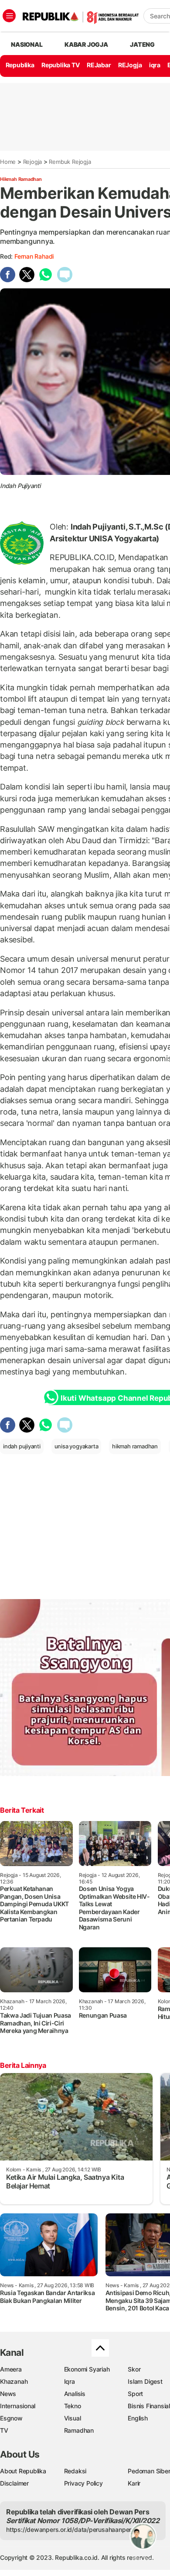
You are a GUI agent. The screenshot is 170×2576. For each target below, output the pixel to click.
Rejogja (33, 162)
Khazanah (14, 2381)
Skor (134, 2369)
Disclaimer (14, 2483)
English (138, 2418)
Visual (73, 2418)
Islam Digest (145, 2381)
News (8, 2394)
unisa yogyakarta (76, 1446)
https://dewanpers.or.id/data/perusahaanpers (70, 2529)
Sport (135, 2394)
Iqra (70, 2381)
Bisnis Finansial (149, 2406)
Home (8, 162)
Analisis (75, 2394)
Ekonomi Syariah (87, 2369)
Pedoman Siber (149, 2471)
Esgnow (11, 2418)
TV (4, 2430)
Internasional (18, 2406)
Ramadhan (79, 2430)
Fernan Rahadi (34, 256)
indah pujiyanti (22, 1446)
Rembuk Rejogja (70, 162)
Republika (20, 65)
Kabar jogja (86, 44)
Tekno (73, 2406)
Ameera (11, 2369)
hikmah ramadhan (135, 1446)
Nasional (27, 44)
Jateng (142, 44)
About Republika (23, 2471)
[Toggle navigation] (9, 16)
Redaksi (75, 2471)
